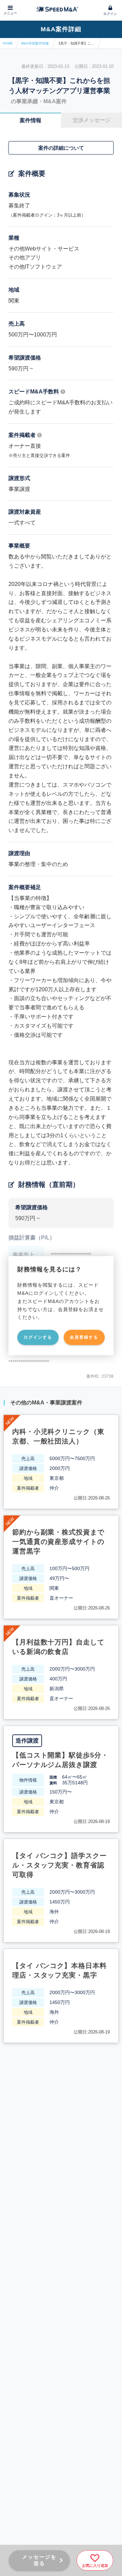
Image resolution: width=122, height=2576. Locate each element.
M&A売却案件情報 (35, 43)
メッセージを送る (39, 2560)
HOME (8, 43)
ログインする (38, 1337)
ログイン (110, 14)
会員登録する (84, 1337)
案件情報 (30, 120)
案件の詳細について (61, 148)
